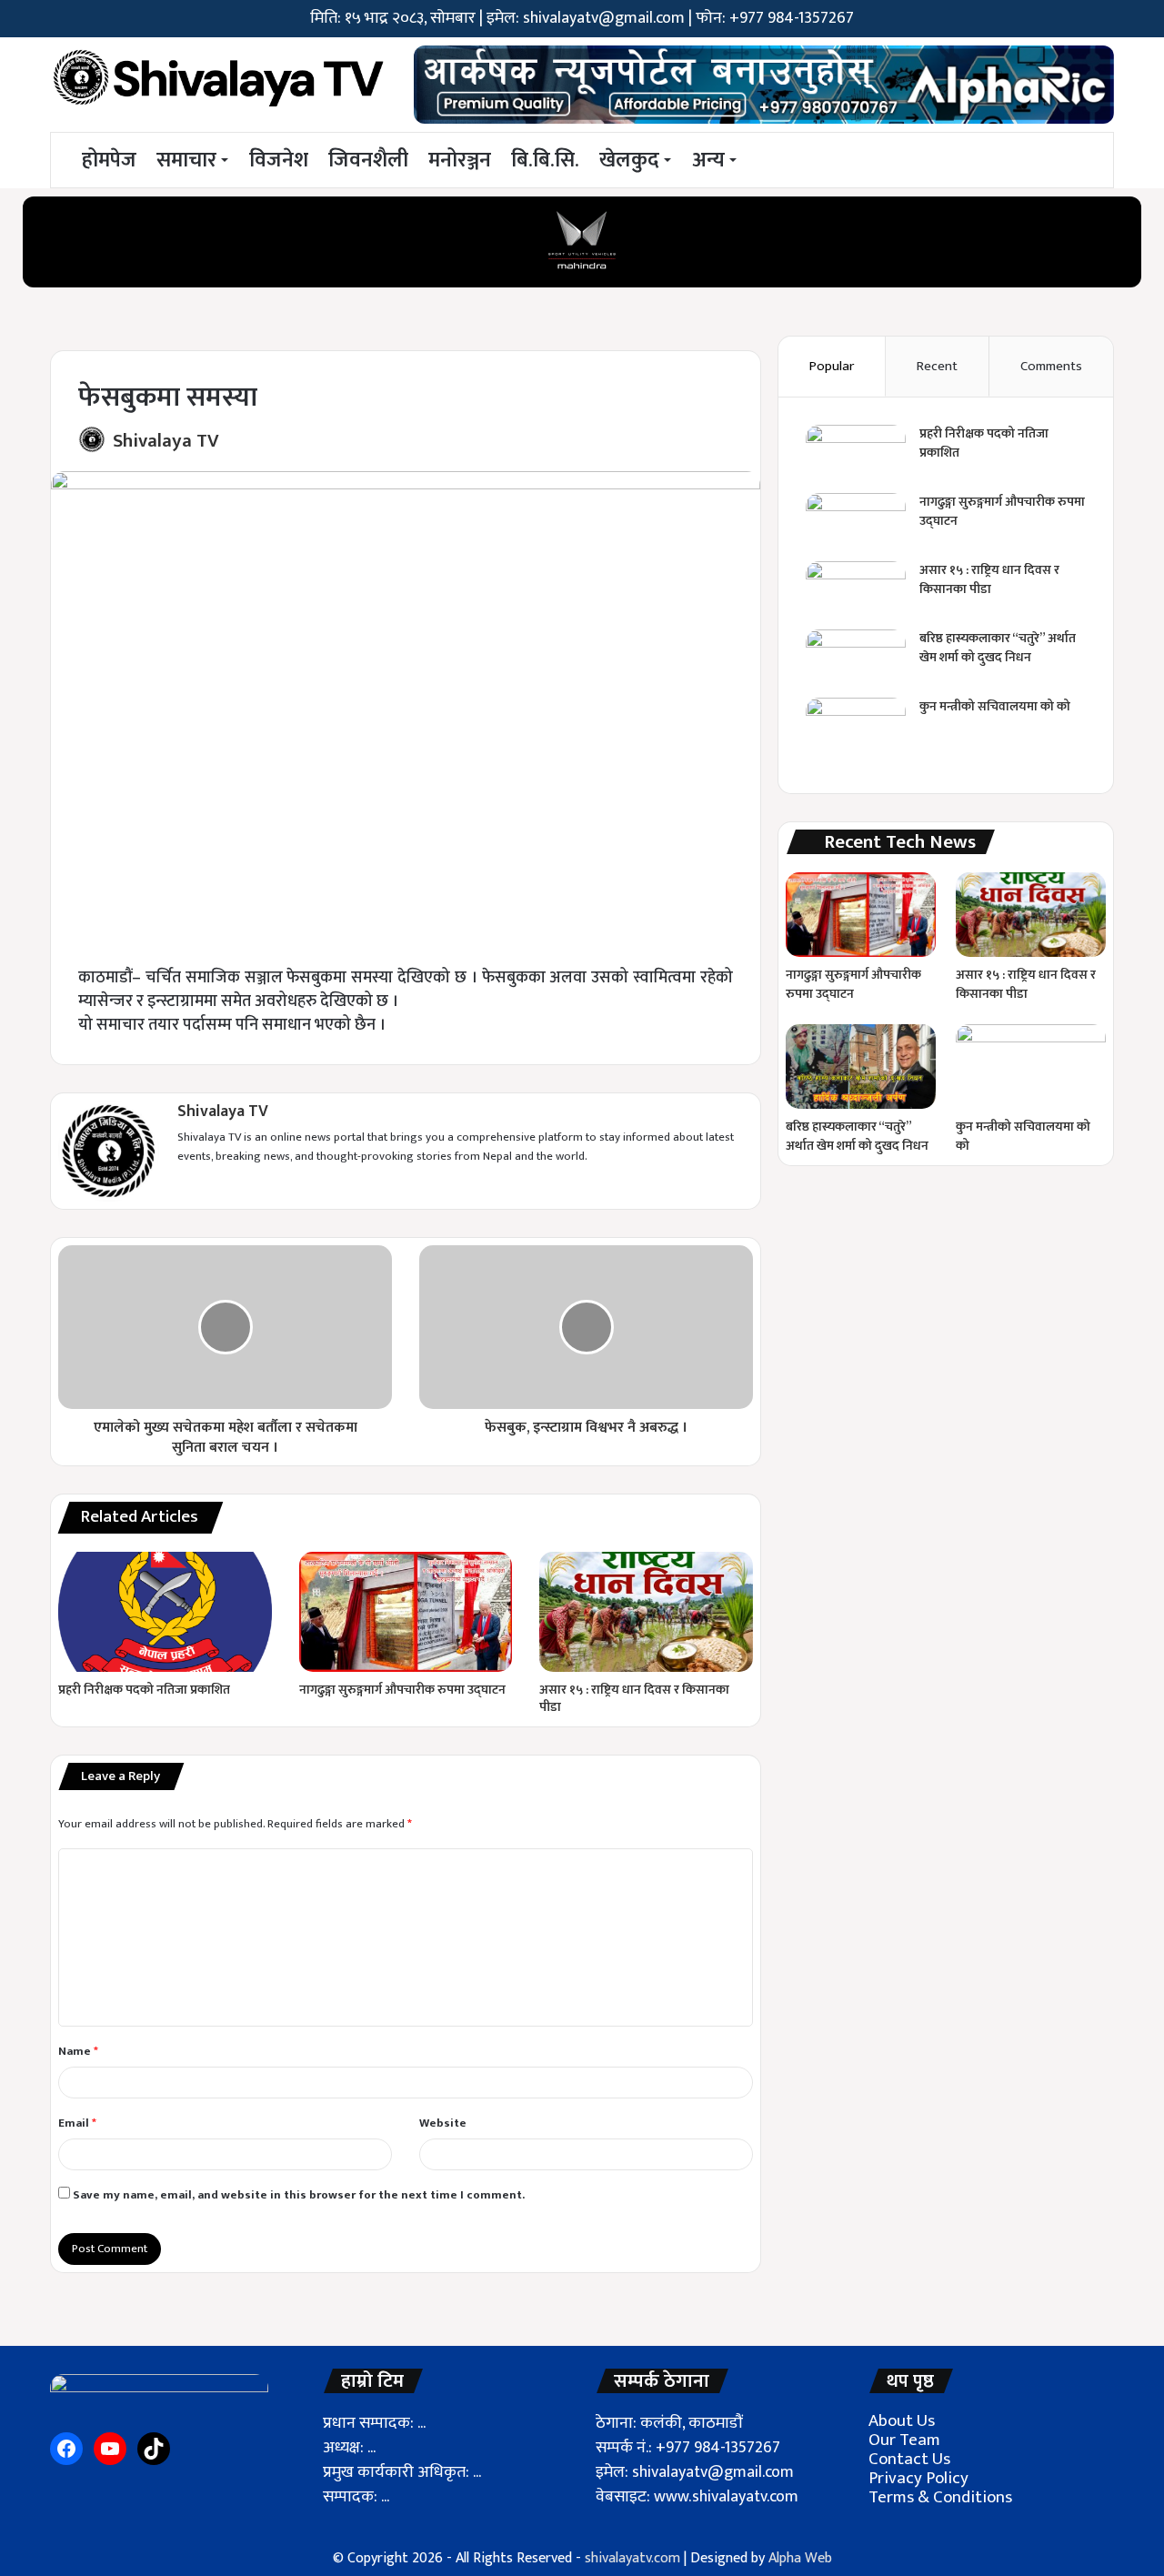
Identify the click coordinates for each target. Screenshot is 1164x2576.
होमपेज (107, 160)
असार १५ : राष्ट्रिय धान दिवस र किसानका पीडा (634, 1698)
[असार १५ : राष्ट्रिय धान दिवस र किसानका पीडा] (646, 1612)
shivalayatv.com (632, 2558)
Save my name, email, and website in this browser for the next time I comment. (299, 2195)
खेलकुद (629, 160)
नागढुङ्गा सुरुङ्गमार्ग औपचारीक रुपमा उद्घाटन (402, 1690)
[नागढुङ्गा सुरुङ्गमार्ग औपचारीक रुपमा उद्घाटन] (406, 1612)
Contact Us (909, 2459)
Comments (1051, 366)
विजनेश (279, 160)
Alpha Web (800, 2558)
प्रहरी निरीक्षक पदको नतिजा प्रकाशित (144, 1690)
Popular (832, 366)
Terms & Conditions (940, 2497)
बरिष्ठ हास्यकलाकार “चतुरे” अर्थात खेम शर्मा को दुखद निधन (998, 648)
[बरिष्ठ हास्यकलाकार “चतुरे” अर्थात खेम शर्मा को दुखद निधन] (856, 664)
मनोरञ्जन (460, 160)
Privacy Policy (918, 2478)
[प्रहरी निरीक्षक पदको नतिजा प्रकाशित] (165, 1612)
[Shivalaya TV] (218, 81)
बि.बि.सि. (545, 160)
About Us (902, 2421)
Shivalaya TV (166, 441)
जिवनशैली (368, 160)
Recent (937, 366)
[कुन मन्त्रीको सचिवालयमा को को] (856, 732)
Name (78, 2051)
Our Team (904, 2440)
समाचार (186, 160)
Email (77, 2123)
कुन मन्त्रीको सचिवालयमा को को (995, 706)
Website (443, 2123)
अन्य (708, 160)
